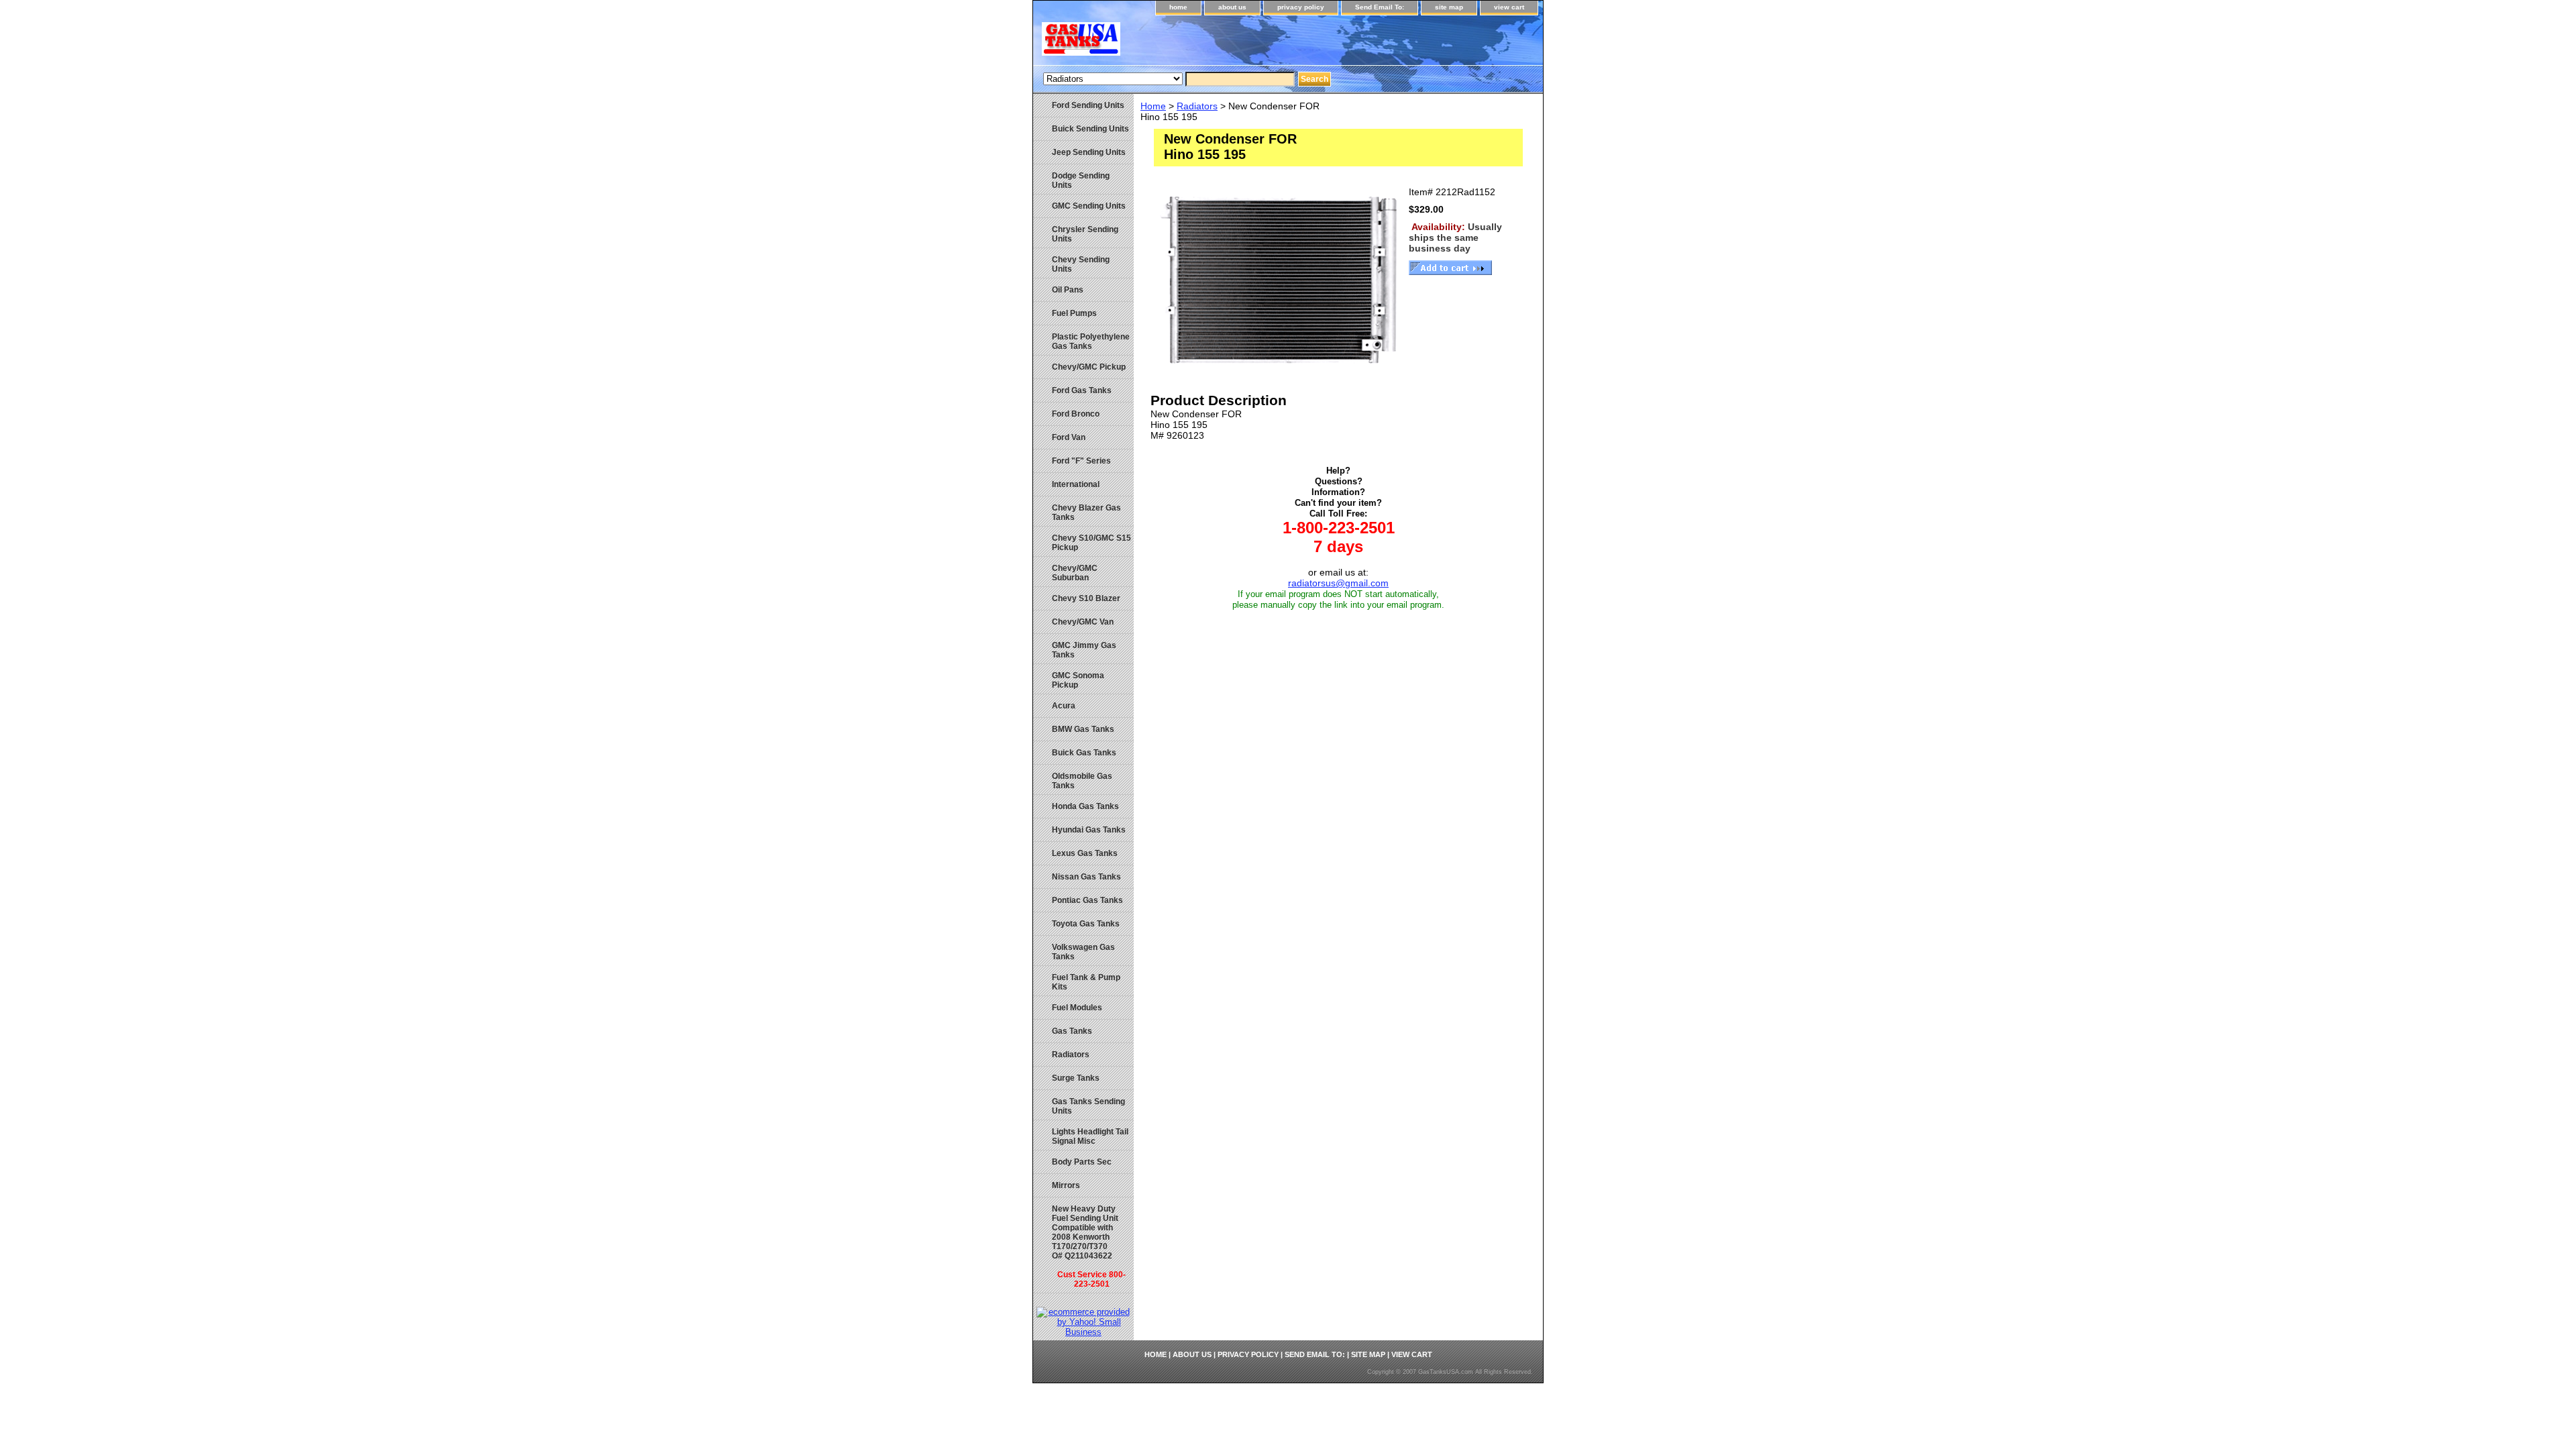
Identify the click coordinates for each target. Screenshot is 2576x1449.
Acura (1064, 706)
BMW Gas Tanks (1083, 729)
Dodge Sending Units (1081, 180)
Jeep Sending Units (1089, 152)
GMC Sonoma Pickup (1078, 680)
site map (1449, 7)
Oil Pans (1068, 290)
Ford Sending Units (1088, 105)
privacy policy (1301, 7)
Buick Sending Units (1090, 129)
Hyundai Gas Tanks (1089, 830)
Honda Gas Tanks (1085, 806)
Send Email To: (1380, 7)
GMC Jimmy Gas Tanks (1084, 650)
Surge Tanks (1076, 1078)
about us (1232, 7)
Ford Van (1069, 437)
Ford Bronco (1076, 414)
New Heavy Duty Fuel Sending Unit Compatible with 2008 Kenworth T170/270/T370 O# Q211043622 (1089, 1246)
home (1178, 7)
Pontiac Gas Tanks (1087, 900)
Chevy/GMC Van (1083, 622)
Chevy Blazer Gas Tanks (1086, 513)
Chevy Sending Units (1081, 264)
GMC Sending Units (1089, 206)
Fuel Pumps (1074, 313)
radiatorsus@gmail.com (1338, 583)
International (1076, 484)
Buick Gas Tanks (1084, 753)
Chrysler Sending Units (1085, 234)
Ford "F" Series (1081, 461)
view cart (1509, 7)
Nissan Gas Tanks (1086, 877)
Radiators (1197, 106)
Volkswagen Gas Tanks (1083, 952)
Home (1153, 106)
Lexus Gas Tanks (1085, 853)
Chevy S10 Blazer (1086, 598)
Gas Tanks (1072, 1031)
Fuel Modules (1077, 1008)
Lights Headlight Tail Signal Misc (1090, 1136)
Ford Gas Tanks (1082, 390)
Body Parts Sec (1082, 1162)
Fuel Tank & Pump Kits (1086, 982)
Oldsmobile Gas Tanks (1082, 781)
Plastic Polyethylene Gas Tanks (1091, 341)
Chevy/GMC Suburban (1075, 573)
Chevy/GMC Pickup (1089, 367)
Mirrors (1066, 1185)
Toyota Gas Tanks (1086, 924)
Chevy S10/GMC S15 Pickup (1091, 543)
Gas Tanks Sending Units (1088, 1106)
